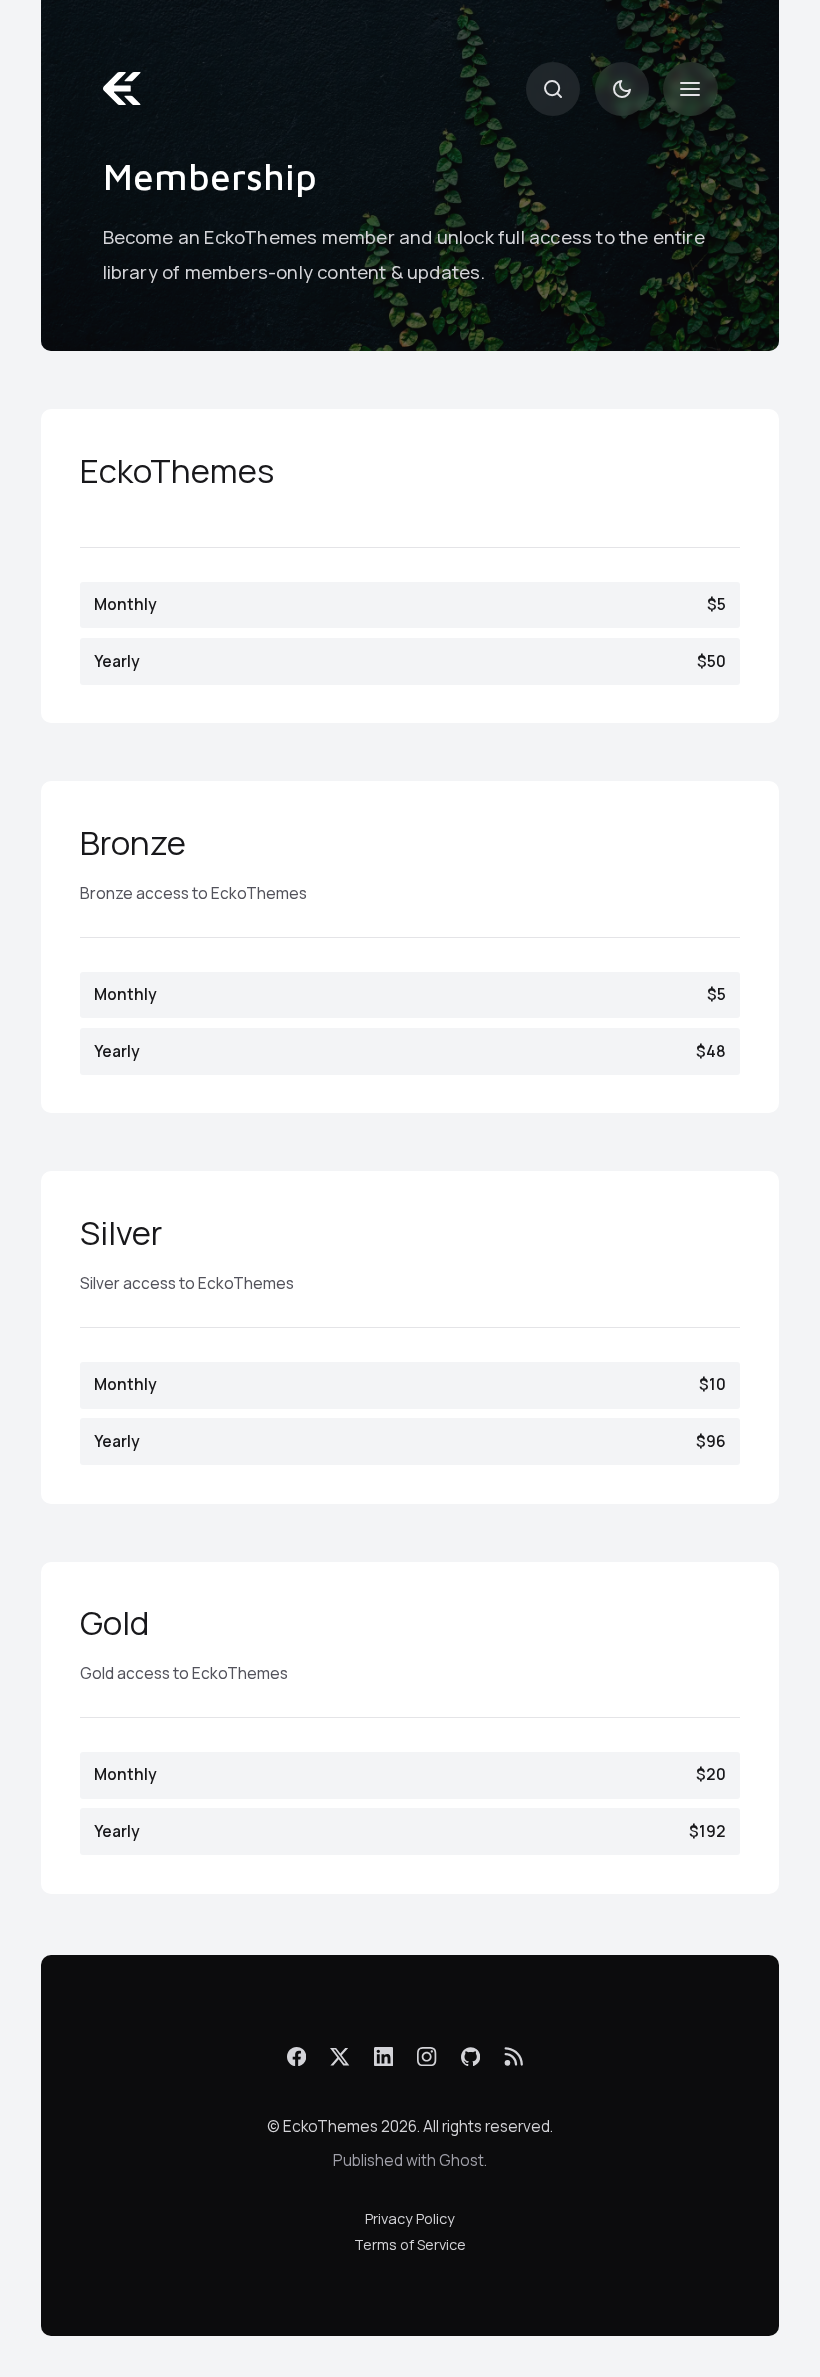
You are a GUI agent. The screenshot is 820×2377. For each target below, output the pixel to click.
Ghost (461, 2160)
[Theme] (622, 89)
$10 (410, 1384)
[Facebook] (296, 2056)
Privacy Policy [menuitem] (410, 2218)
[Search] (553, 89)
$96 (410, 1441)
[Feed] (513, 2056)
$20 (410, 1774)
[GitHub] (470, 2056)
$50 (410, 661)
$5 (410, 604)
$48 (410, 1051)
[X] (340, 2056)
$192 (410, 1831)
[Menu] (690, 89)
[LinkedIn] (383, 2056)
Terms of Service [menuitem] (410, 2244)
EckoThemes (330, 2126)
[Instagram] (427, 2056)
